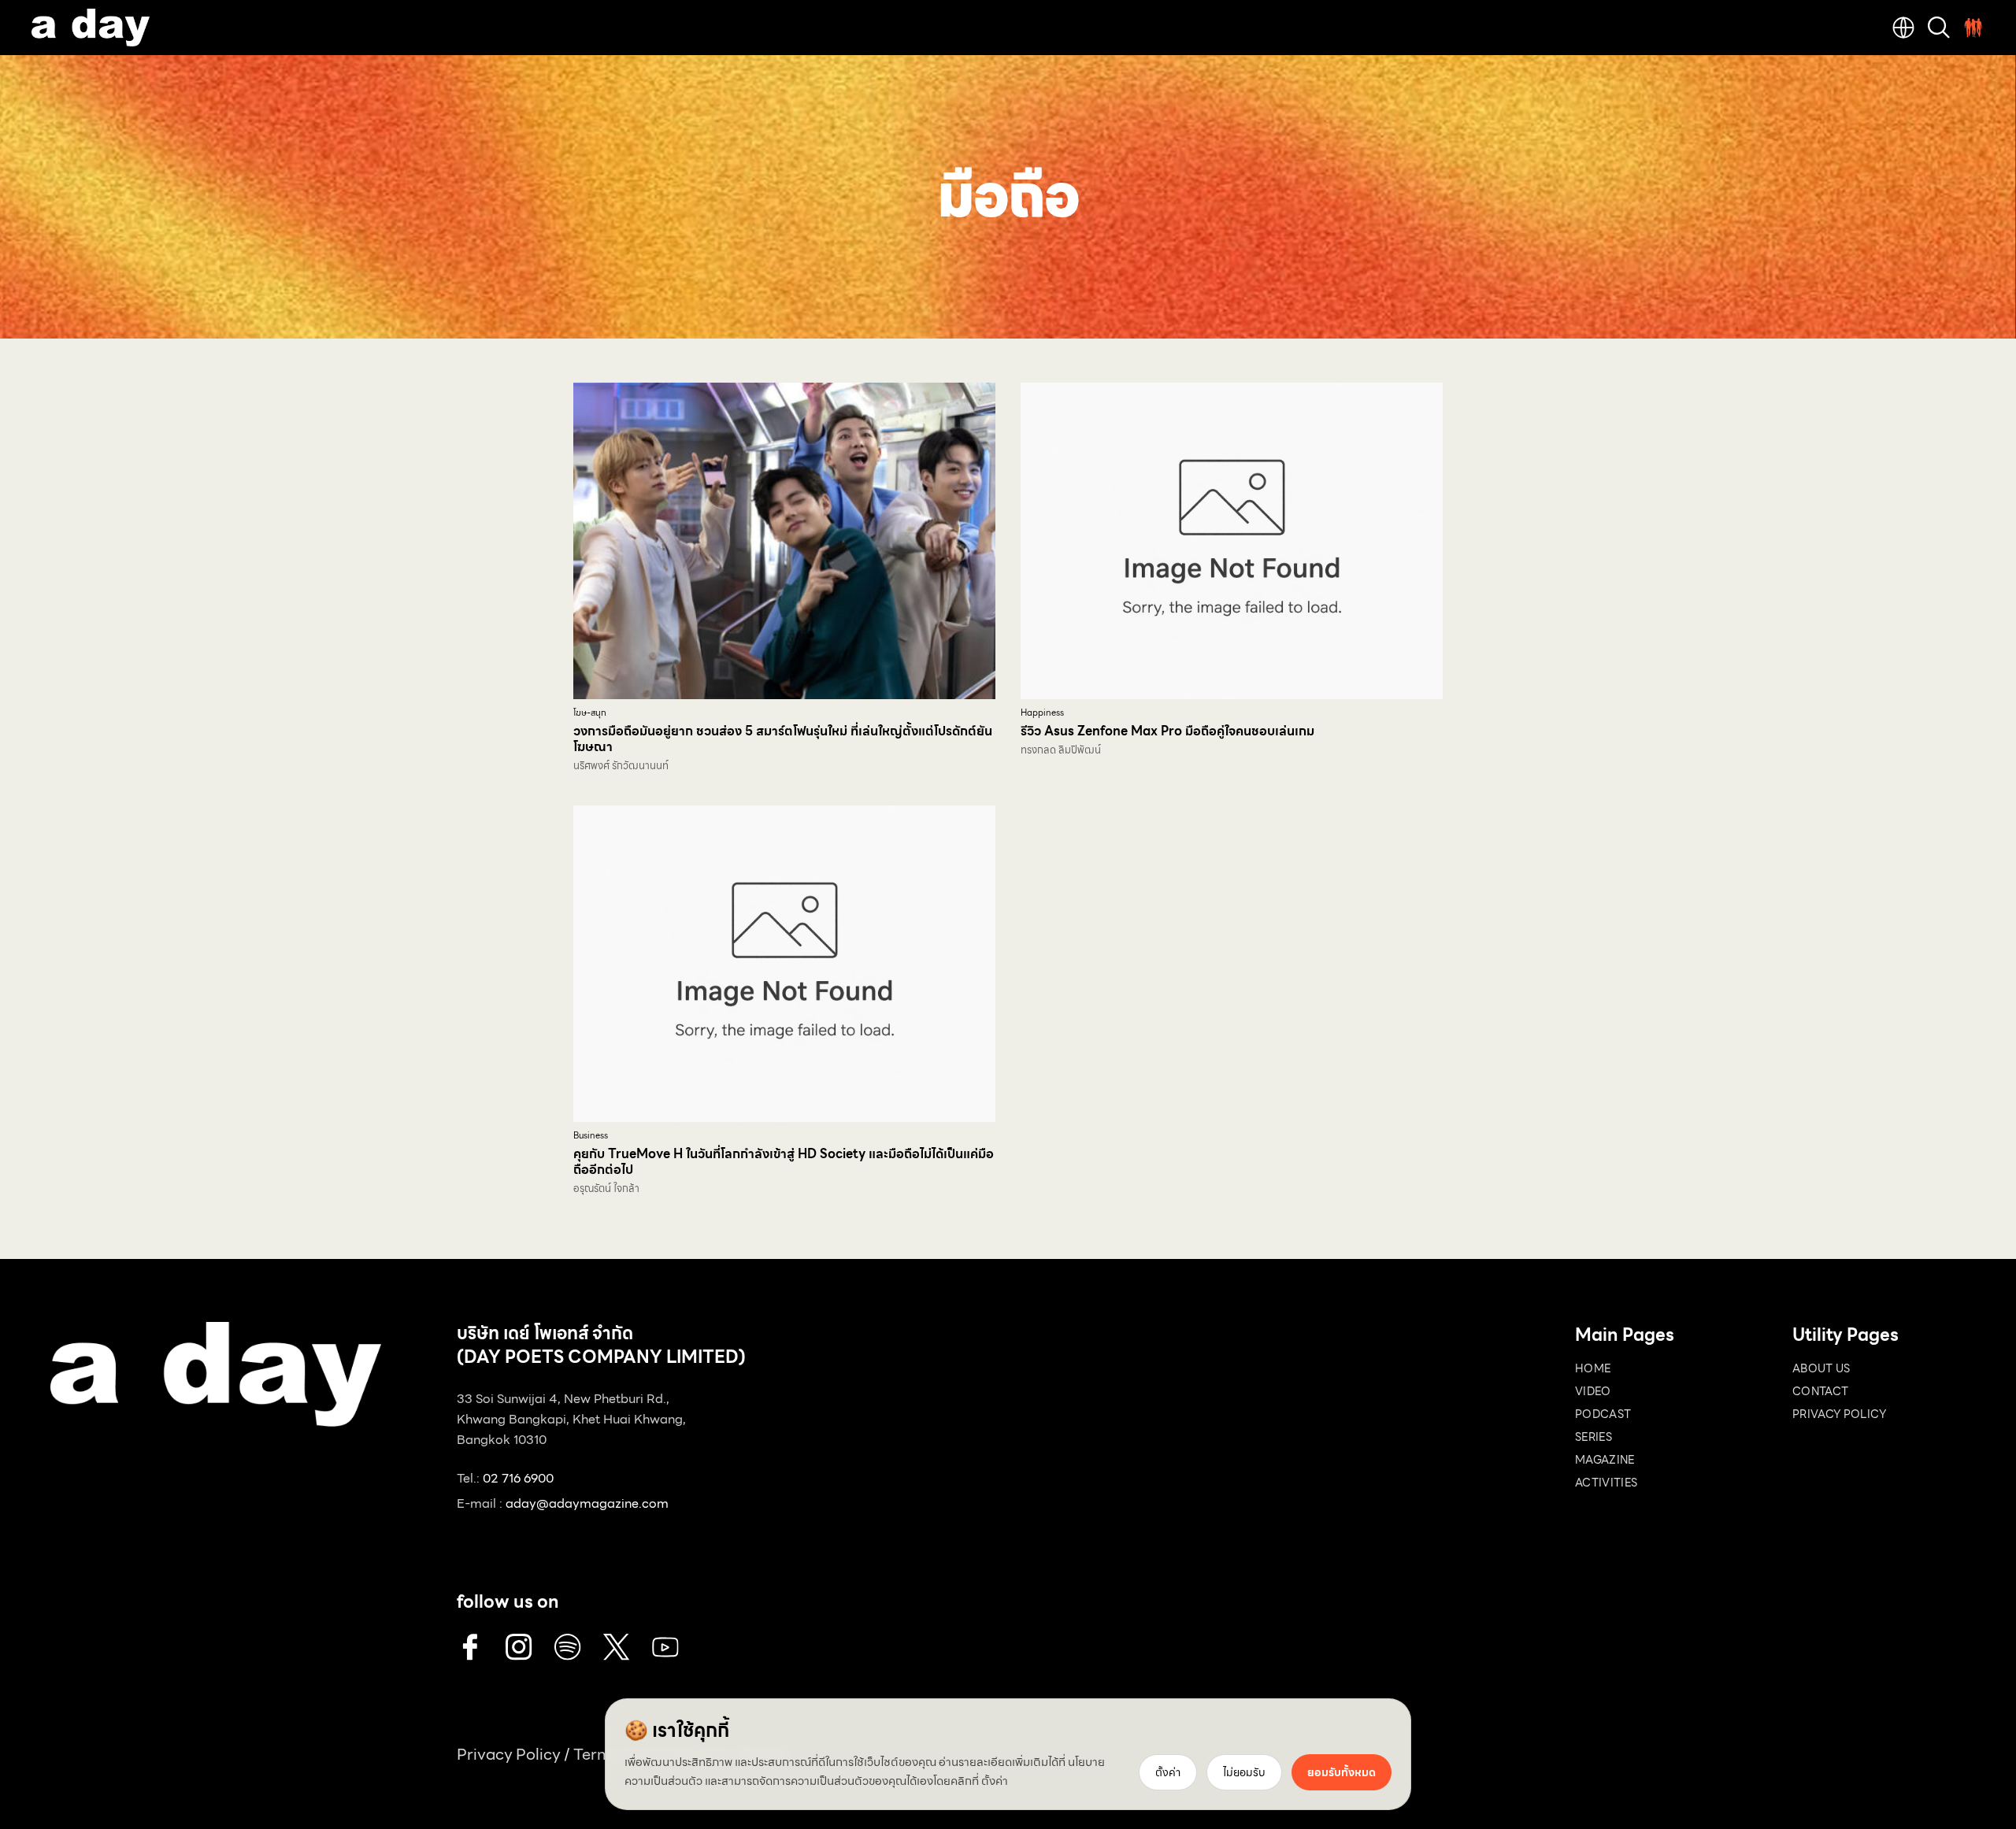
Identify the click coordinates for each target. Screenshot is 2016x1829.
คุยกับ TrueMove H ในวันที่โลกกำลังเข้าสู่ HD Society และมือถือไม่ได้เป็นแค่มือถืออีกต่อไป (784, 1162)
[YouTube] (665, 1647)
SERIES (1594, 1437)
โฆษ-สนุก (590, 713)
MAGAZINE (1605, 1460)
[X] (617, 1647)
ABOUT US (1821, 1368)
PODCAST (1603, 1414)
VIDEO (1593, 1391)
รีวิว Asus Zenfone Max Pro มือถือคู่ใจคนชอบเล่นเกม (1167, 731)
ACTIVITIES (1606, 1483)
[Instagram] (519, 1647)
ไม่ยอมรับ (1244, 1772)
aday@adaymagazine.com (587, 1503)
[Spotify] (568, 1647)
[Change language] (1903, 28)
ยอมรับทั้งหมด (1342, 1772)
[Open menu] (1973, 28)
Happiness (1042, 713)
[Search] (1939, 28)
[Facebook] (470, 1647)
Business (591, 1136)
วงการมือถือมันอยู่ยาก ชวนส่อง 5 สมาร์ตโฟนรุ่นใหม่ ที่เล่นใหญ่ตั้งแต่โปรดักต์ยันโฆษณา (783, 739)
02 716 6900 (518, 1478)
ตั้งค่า (995, 1781)
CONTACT (1820, 1391)
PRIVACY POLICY (1839, 1414)
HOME (1593, 1368)
